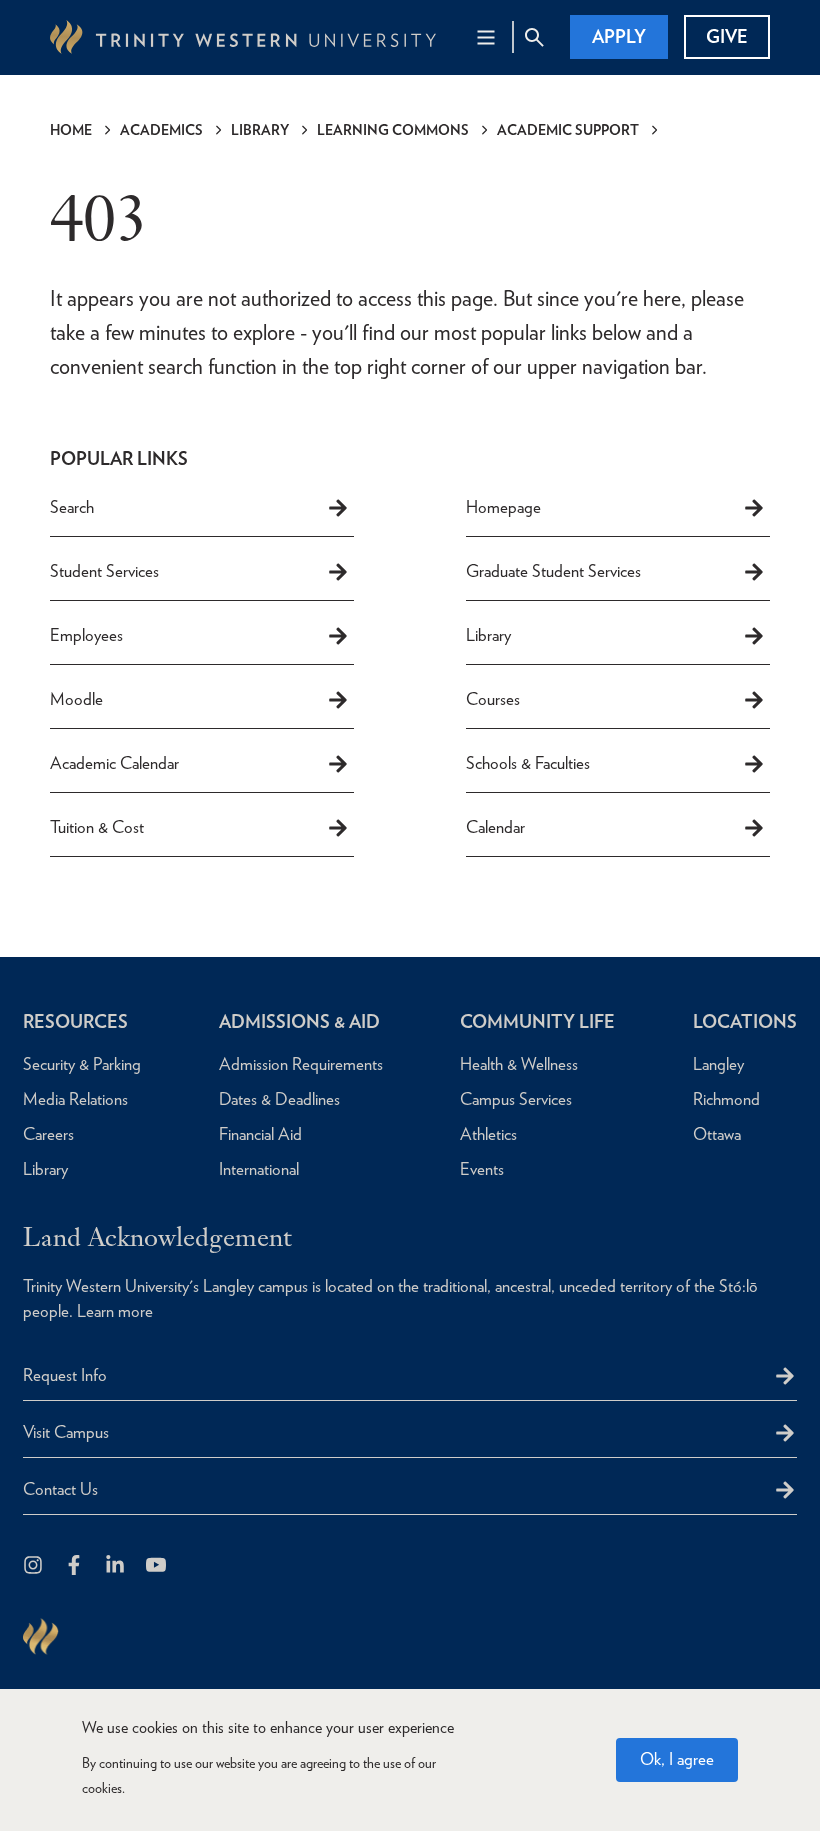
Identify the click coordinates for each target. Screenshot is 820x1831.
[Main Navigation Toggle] (486, 37)
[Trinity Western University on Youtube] (157, 1566)
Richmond (726, 1099)
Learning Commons (393, 130)
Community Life (537, 1021)
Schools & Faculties (528, 763)
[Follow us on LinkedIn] (116, 1566)
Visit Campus (66, 1432)
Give (727, 36)
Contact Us (60, 1489)
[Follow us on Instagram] (34, 1566)
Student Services (104, 571)
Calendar (495, 827)
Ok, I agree (677, 1759)
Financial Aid (260, 1134)
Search (72, 507)
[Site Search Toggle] (534, 37)
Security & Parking (82, 1064)
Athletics (488, 1134)
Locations (745, 1021)
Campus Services (516, 1099)
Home (71, 130)
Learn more (115, 1311)
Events (482, 1169)
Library (260, 130)
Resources (75, 1021)
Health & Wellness (519, 1064)
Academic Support (568, 130)
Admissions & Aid (299, 1021)
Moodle (76, 699)
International (259, 1169)
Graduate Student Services (553, 571)
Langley (718, 1064)
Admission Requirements (301, 1064)
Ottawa (717, 1134)
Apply (619, 36)
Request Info (65, 1375)
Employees (86, 635)
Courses (493, 699)
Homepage (503, 507)
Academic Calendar (114, 763)
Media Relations (75, 1099)
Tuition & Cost (97, 827)
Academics (161, 130)
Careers (48, 1134)
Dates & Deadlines (279, 1099)
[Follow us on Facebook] (75, 1566)
